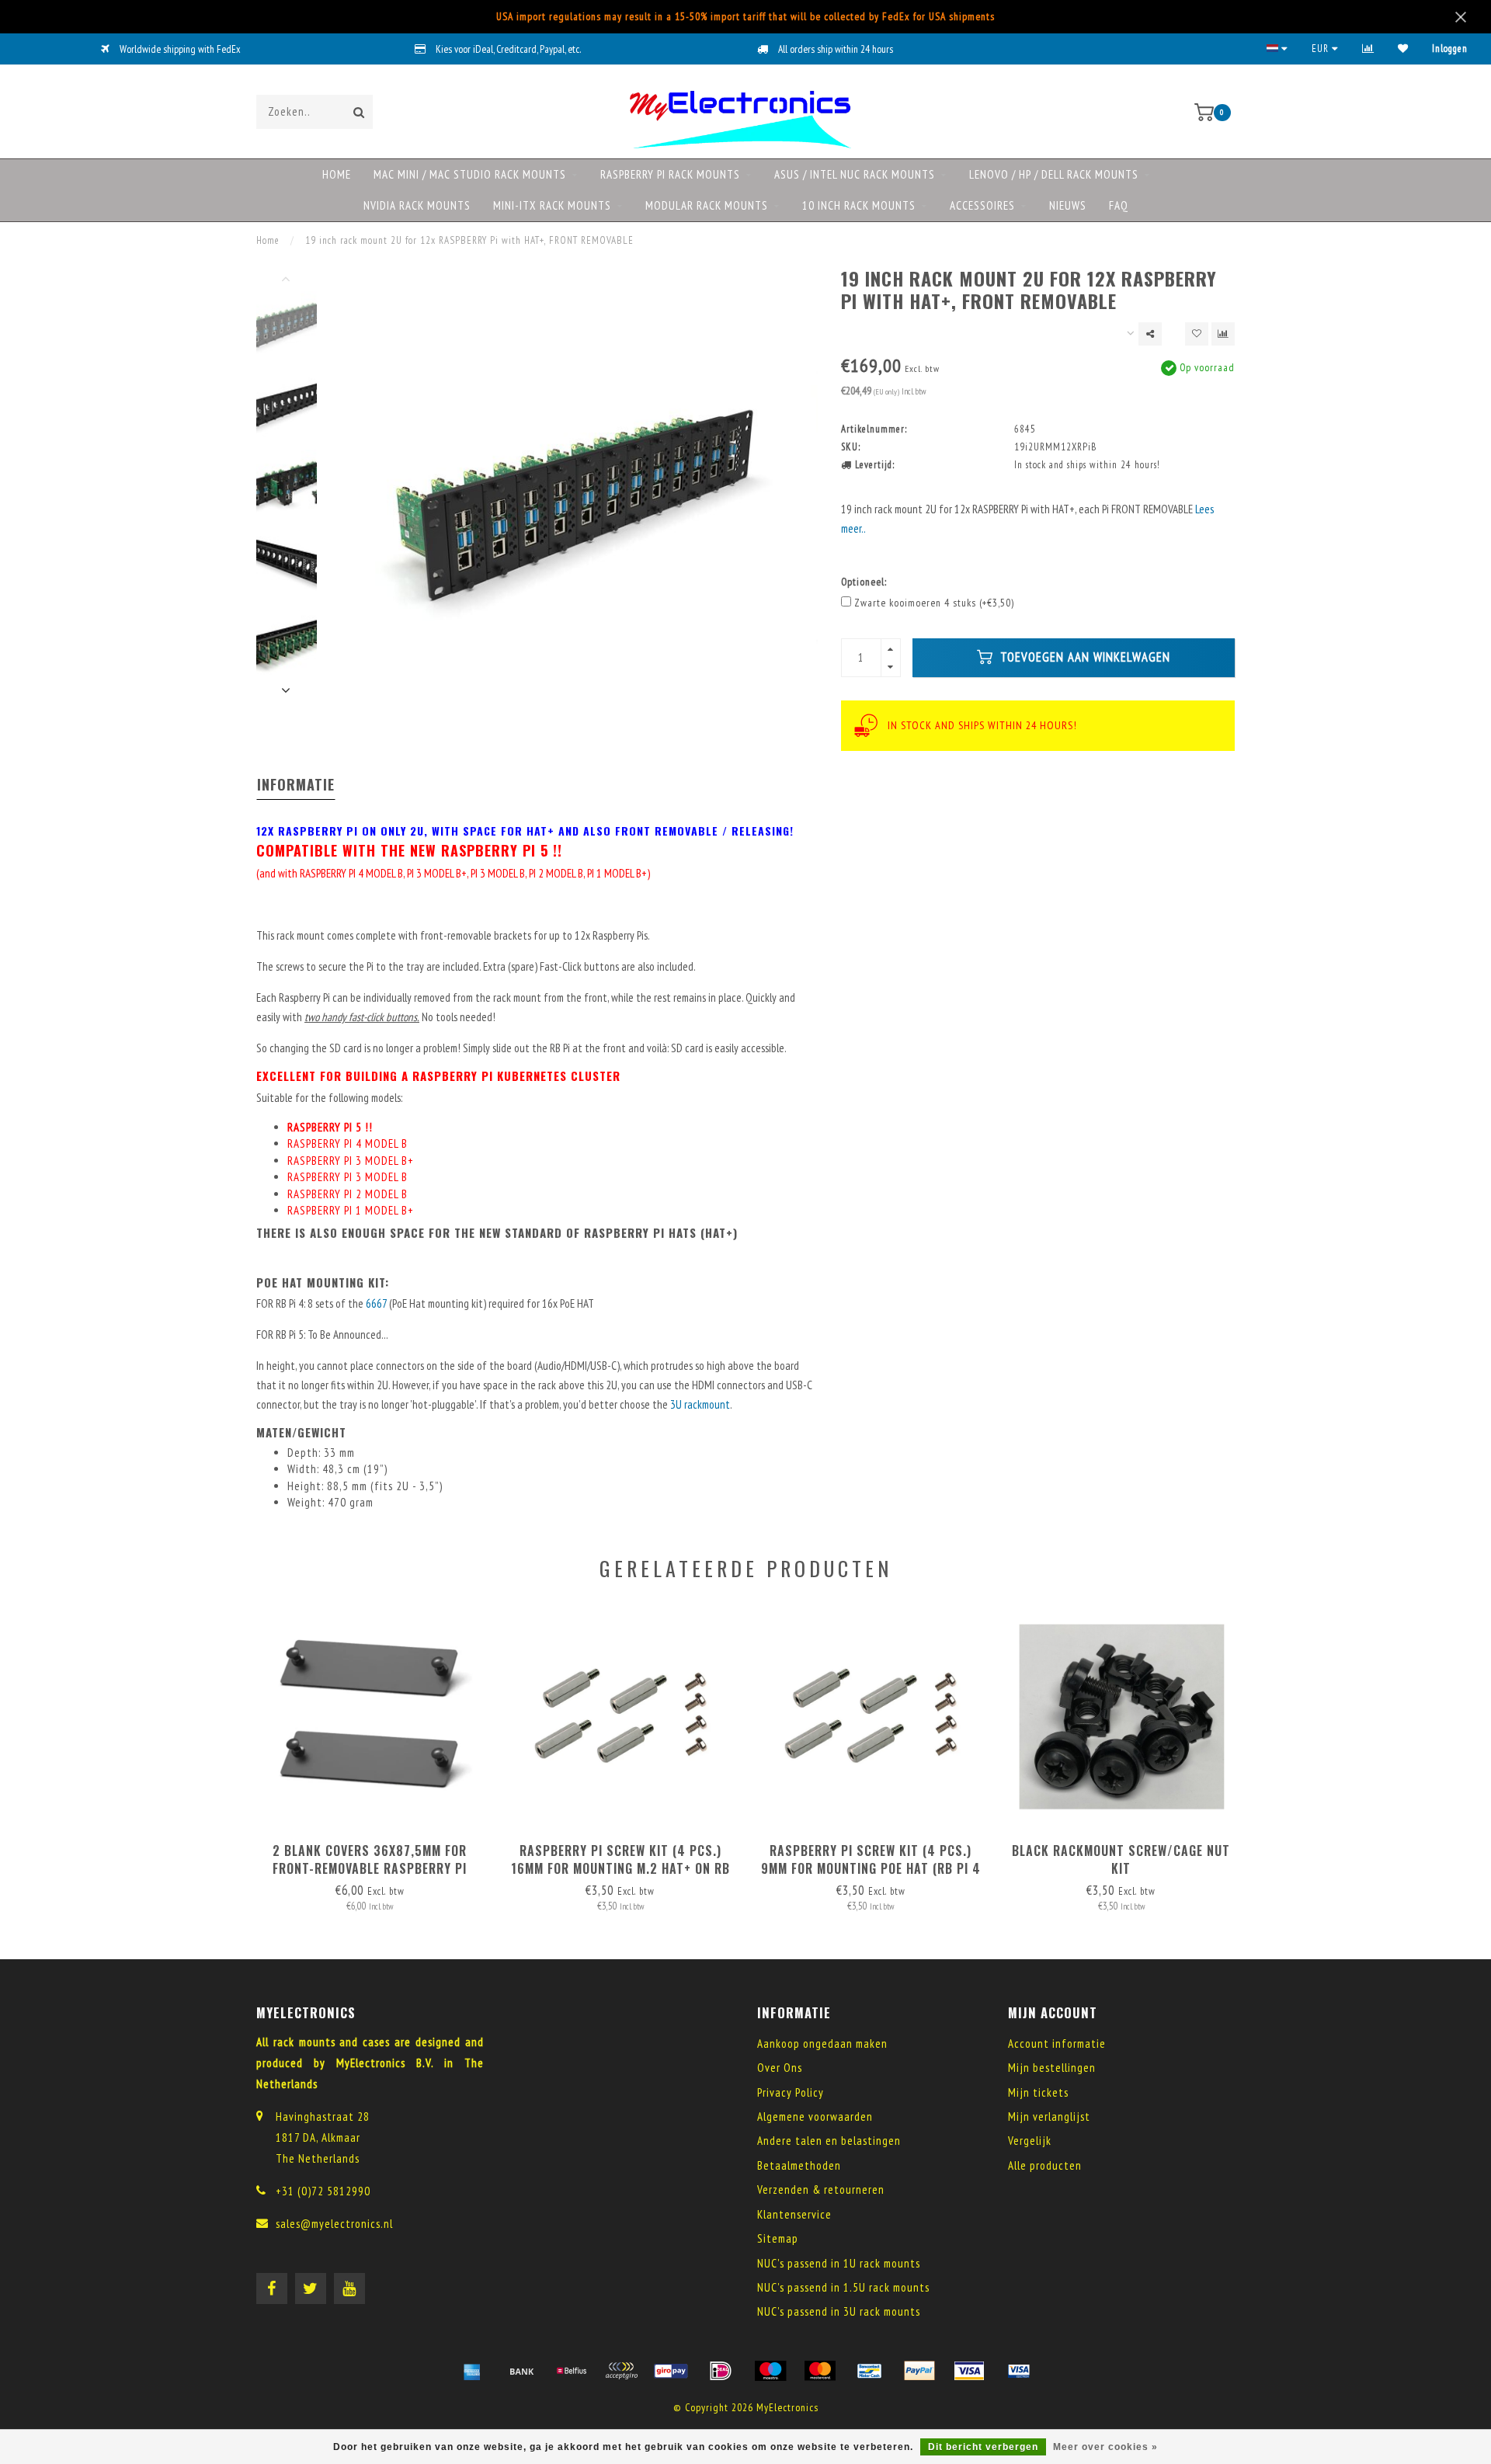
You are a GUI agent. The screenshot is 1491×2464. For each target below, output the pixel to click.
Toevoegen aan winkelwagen (1083, 657)
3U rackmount (700, 1404)
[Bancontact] (870, 2371)
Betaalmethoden (799, 2165)
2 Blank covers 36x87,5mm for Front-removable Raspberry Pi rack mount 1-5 (370, 1868)
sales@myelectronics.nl (334, 2224)
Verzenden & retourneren (821, 2189)
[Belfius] (572, 2371)
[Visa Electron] (1019, 2371)
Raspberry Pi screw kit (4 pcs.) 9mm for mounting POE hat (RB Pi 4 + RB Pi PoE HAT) (871, 1868)
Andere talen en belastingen (829, 2141)
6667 (377, 1303)
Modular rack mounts (707, 205)
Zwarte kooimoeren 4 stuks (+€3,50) (934, 603)
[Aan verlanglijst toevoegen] (1197, 334)
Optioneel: (864, 582)
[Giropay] (671, 2371)
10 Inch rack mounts (859, 205)
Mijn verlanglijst (1049, 2116)
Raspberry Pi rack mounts (670, 174)
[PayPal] (919, 2371)
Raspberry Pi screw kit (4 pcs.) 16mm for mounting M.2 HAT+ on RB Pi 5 (620, 1868)
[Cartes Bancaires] (621, 2371)
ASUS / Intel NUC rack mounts (855, 174)
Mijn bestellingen (1052, 2068)
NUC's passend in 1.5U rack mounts (843, 2287)
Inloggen (1450, 49)
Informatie (296, 784)
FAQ (1119, 205)
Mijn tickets (1038, 2092)
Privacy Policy (791, 2092)
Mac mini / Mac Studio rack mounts (470, 174)
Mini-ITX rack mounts (552, 205)
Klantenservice (794, 2214)
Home (337, 174)
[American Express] (472, 2371)
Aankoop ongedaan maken (822, 2043)
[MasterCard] (820, 2371)
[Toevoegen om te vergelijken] (1223, 334)
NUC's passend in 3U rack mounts (839, 2311)
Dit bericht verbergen (983, 2447)
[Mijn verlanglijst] (1403, 49)
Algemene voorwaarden (815, 2116)
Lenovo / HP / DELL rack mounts (1054, 174)
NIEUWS (1068, 205)
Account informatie (1057, 2043)
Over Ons (780, 2068)
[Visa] (969, 2371)
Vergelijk (1030, 2141)
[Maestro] (770, 2371)
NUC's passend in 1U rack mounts (839, 2263)
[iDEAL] (721, 2371)
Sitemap (778, 2238)
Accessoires (982, 205)
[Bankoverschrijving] (522, 2371)
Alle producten (1045, 2165)
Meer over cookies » (1105, 2447)
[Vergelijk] (1368, 49)
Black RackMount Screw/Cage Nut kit (1121, 1859)
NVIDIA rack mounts (417, 205)
